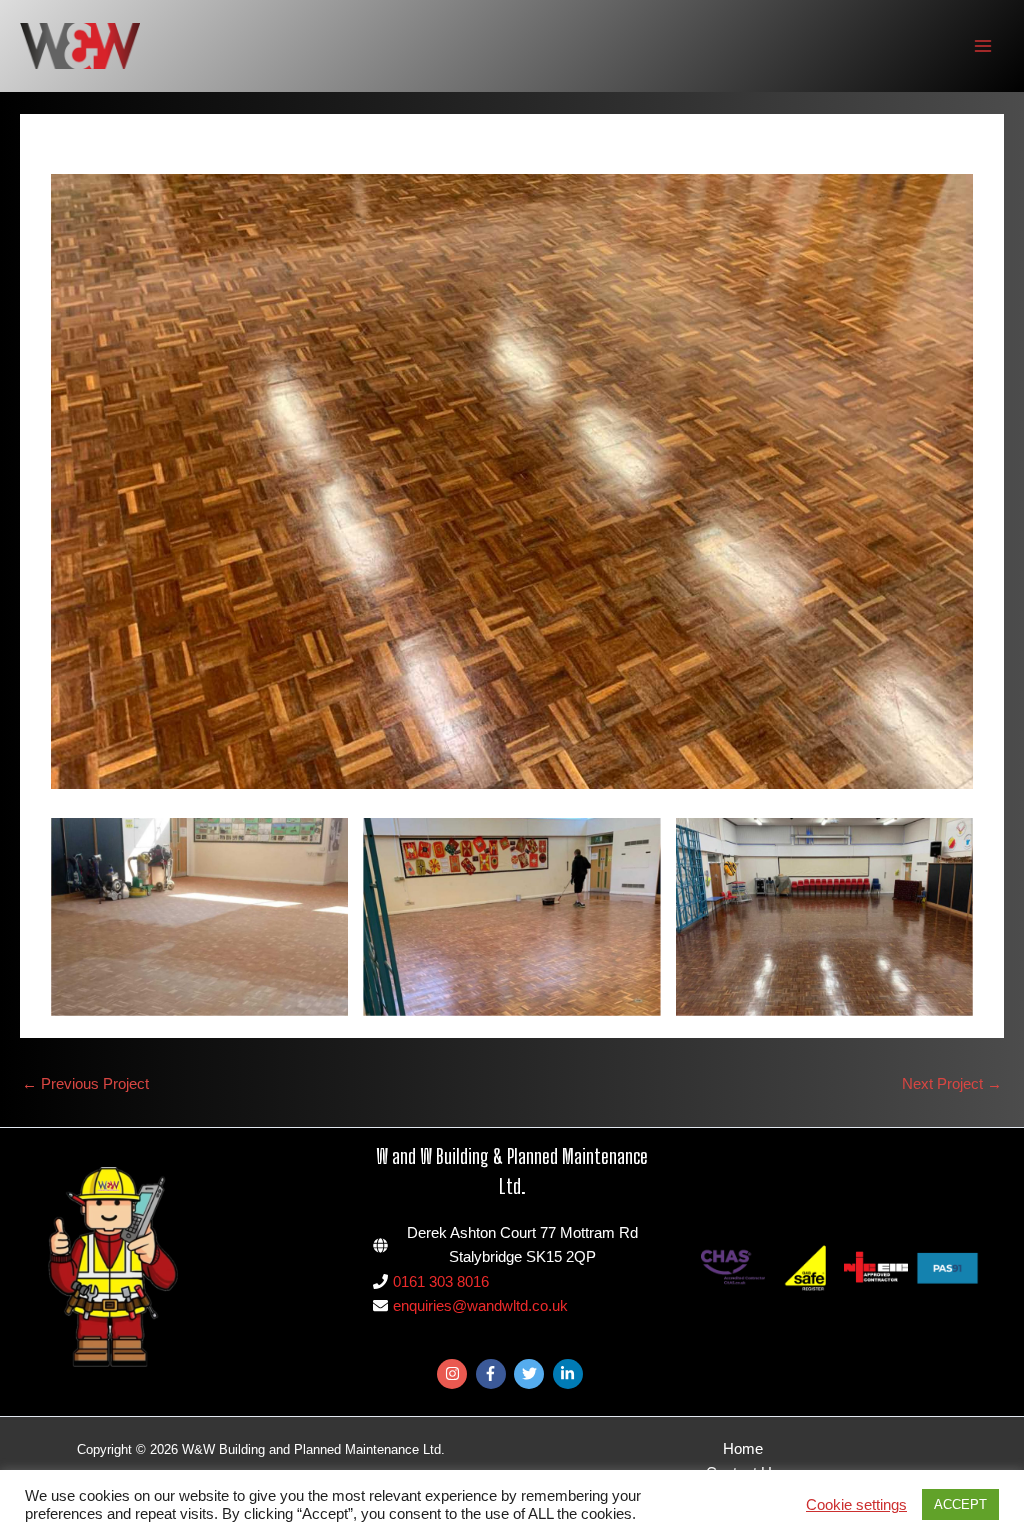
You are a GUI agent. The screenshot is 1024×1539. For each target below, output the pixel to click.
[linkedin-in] (570, 1374)
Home (743, 1449)
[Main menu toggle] (983, 46)
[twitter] (531, 1374)
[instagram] (454, 1374)
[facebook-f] (493, 1374)
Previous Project (85, 1084)
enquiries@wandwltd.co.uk (480, 1306)
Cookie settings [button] (856, 1505)
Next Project (952, 1084)
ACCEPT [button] (960, 1504)
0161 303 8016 (441, 1282)
